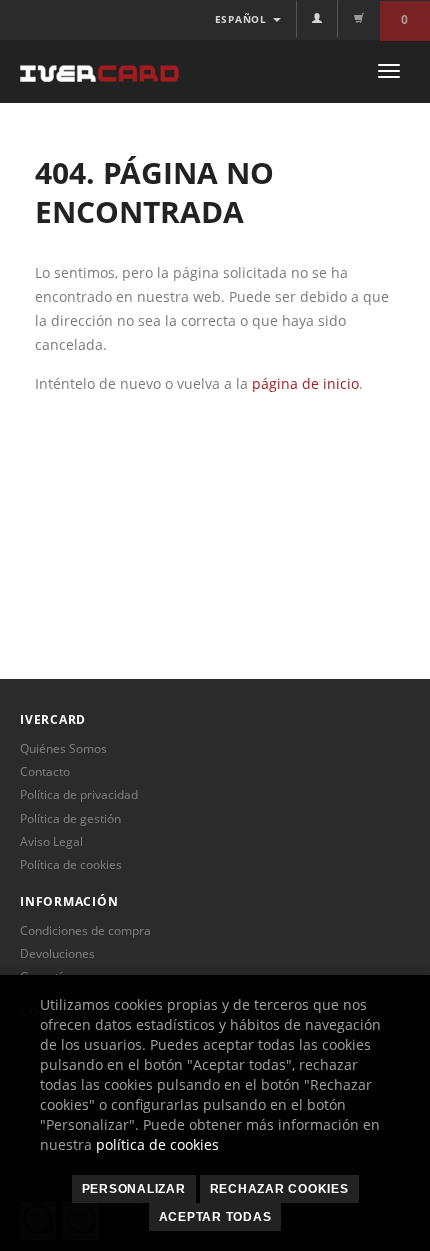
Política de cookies (71, 864)
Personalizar (134, 1189)
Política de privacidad (79, 794)
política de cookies (157, 1144)
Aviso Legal (51, 841)
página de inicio (305, 383)
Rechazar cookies (279, 1189)
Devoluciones (57, 953)
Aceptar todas (215, 1217)
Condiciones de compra (85, 930)
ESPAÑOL (243, 19)
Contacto (45, 771)
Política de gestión (70, 818)
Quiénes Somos (63, 748)
